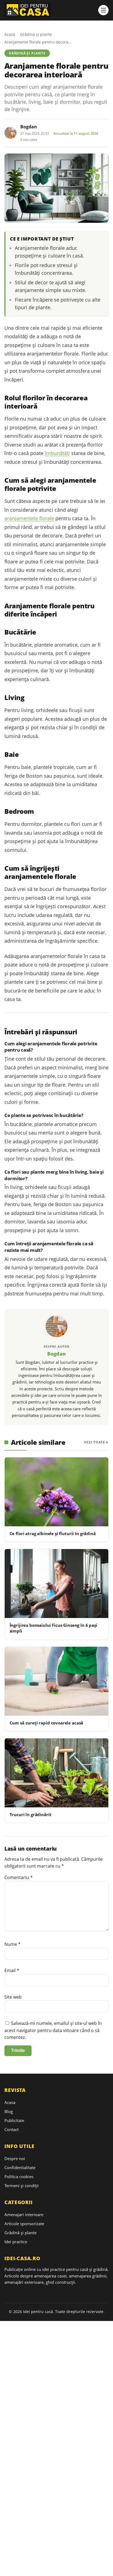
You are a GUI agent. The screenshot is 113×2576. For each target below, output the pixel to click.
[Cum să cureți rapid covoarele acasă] (56, 1681)
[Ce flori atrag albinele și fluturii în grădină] (56, 1492)
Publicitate (14, 2120)
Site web (13, 1997)
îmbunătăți (57, 453)
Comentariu (19, 1877)
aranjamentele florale (29, 518)
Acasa (10, 2102)
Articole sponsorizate (24, 2224)
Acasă (10, 34)
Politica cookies (19, 2176)
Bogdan (29, 127)
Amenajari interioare (24, 2215)
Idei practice (16, 2242)
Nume (12, 1944)
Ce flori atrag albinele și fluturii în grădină (53, 1533)
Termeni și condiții (22, 2186)
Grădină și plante (36, 34)
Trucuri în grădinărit (31, 1814)
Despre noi (15, 2158)
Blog (9, 2111)
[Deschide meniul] (103, 10)
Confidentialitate (20, 2167)
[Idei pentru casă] (50, 10)
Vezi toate (94, 1442)
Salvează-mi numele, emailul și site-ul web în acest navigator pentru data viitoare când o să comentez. (53, 2030)
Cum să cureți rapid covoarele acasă (46, 1723)
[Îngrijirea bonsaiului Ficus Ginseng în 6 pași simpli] (56, 1584)
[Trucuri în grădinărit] (56, 1773)
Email (12, 1970)
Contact (12, 2129)
